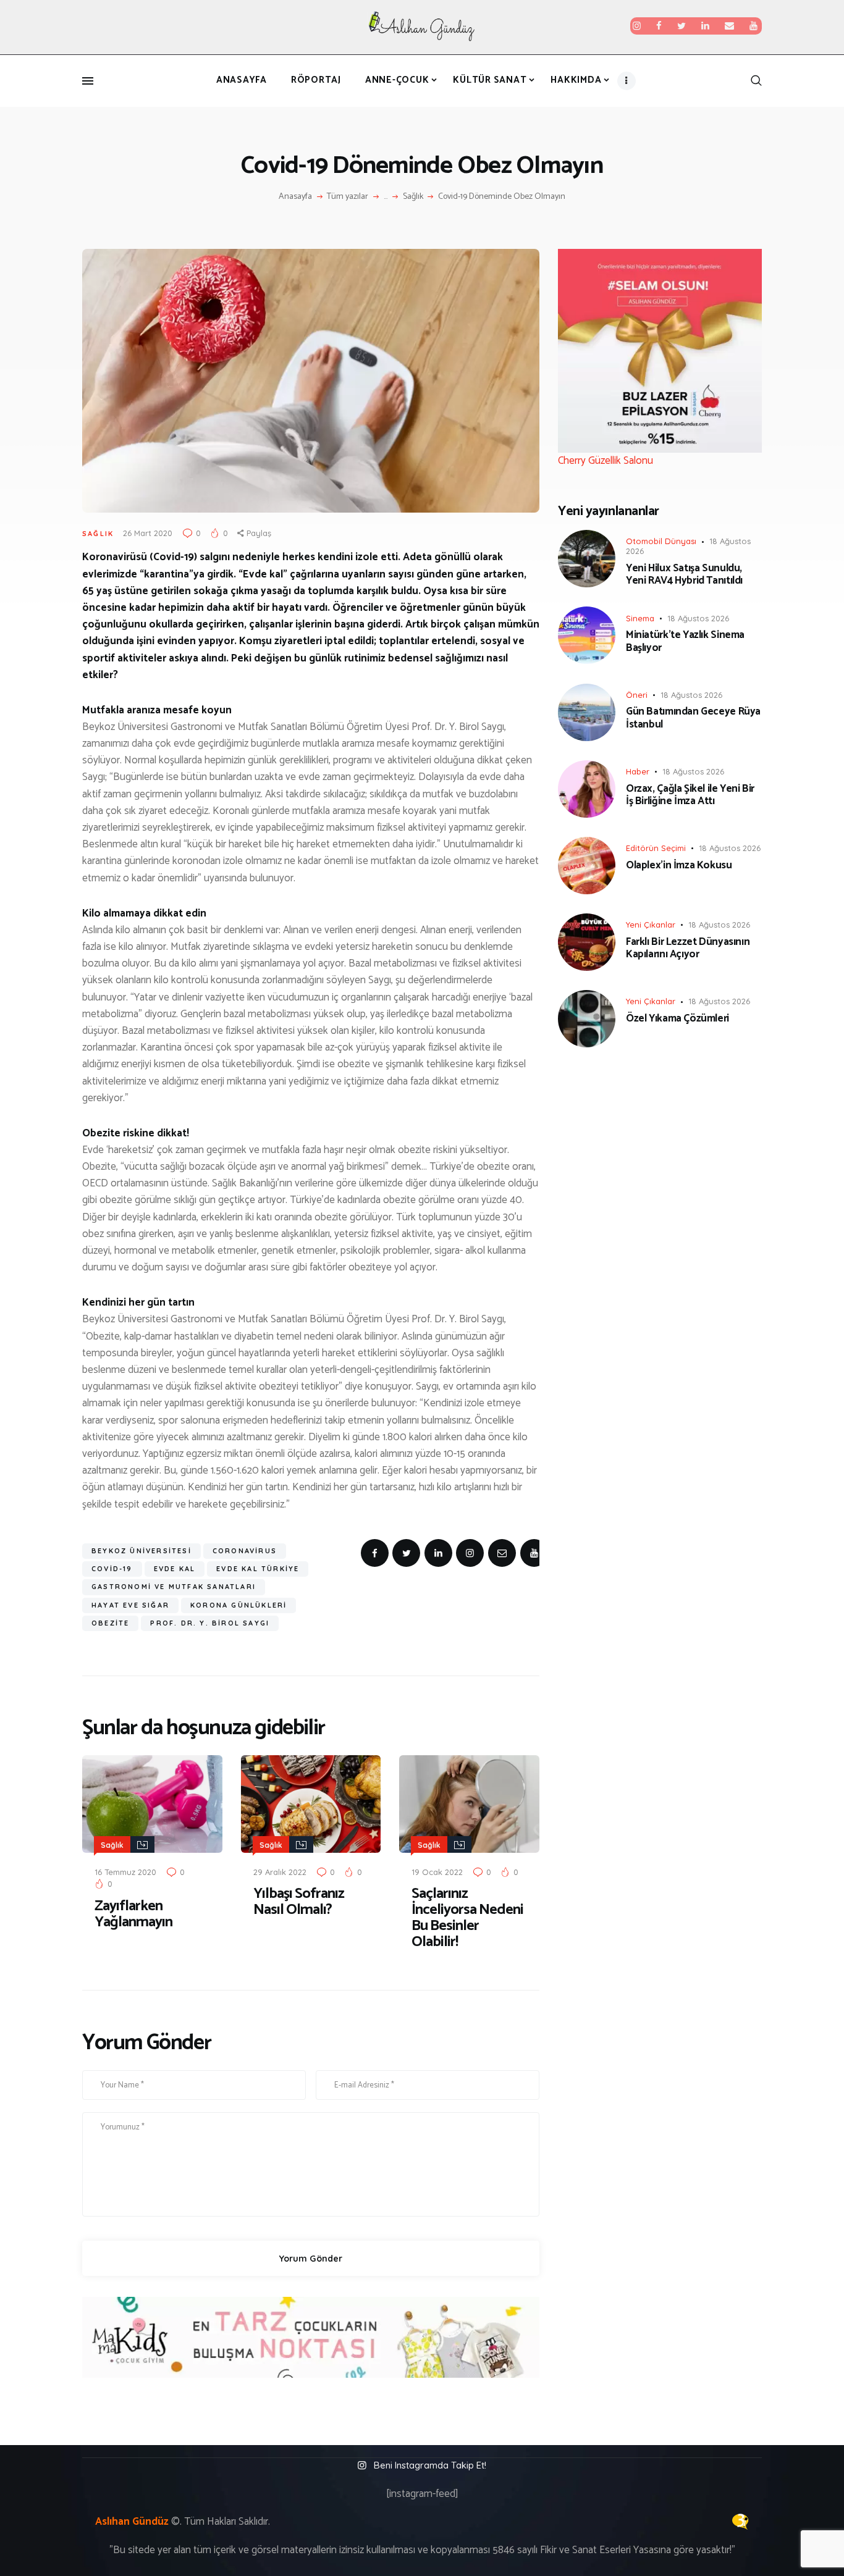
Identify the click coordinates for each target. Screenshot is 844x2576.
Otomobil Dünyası (661, 541)
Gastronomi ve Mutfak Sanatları (174, 1587)
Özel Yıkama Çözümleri (677, 1018)
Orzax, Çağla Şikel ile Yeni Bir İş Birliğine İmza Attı (690, 795)
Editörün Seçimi (656, 848)
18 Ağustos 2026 (698, 618)
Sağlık (413, 197)
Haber (638, 771)
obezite (110, 1623)
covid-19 (112, 1569)
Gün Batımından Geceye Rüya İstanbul (693, 718)
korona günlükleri (238, 1605)
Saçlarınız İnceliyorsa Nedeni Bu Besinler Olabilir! (467, 1918)
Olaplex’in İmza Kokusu (679, 865)
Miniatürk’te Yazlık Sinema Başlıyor (685, 641)
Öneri (637, 695)
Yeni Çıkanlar (651, 925)
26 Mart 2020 (148, 533)
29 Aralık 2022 (280, 1872)
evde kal (175, 1569)
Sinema (640, 618)
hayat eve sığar (130, 1605)
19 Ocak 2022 (437, 1872)
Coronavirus (245, 1551)
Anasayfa (295, 197)
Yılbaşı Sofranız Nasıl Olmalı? (299, 1902)
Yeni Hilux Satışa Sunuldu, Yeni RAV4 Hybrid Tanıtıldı (684, 575)
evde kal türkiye (258, 1569)
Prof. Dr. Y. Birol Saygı (210, 1623)
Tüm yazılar (348, 197)
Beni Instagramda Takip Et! (430, 2465)
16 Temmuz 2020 (125, 1872)
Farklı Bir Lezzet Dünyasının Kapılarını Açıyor (688, 948)
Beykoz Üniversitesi (141, 1551)
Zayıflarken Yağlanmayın (133, 1915)
